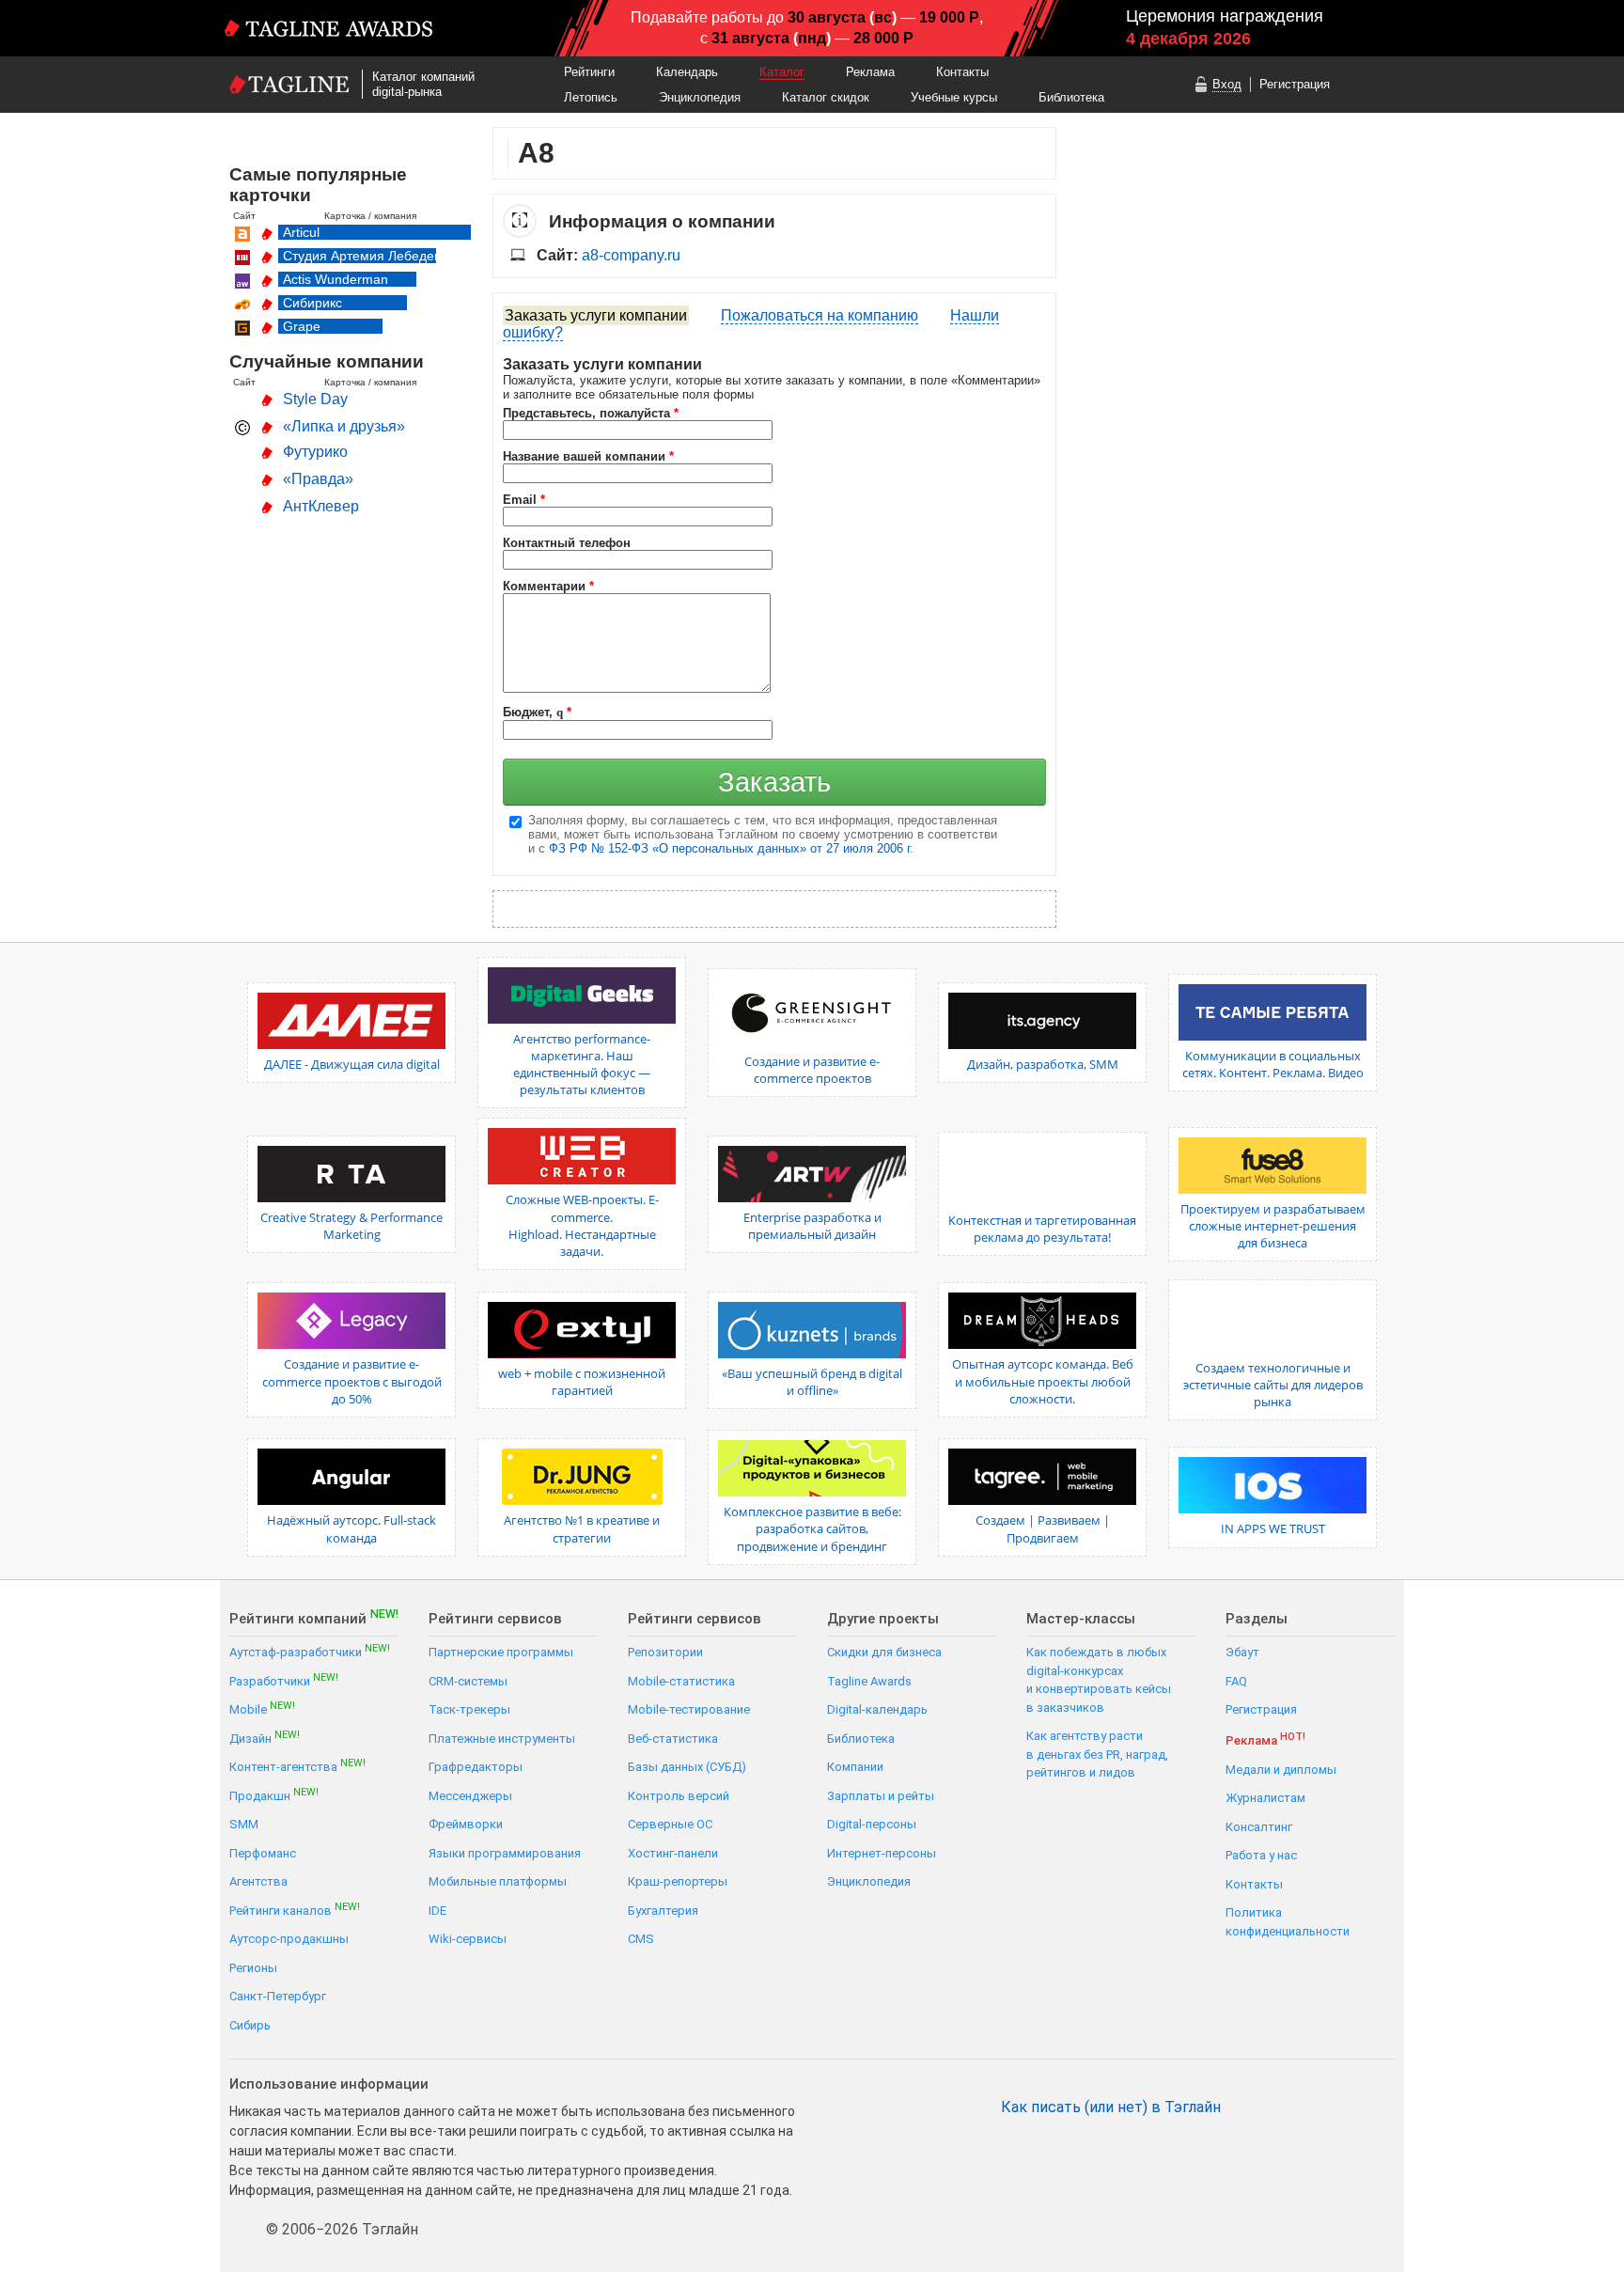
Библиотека (1071, 97)
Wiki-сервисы (468, 1939)
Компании (855, 1767)
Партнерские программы (501, 1652)
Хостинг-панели (673, 1853)
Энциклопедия (700, 97)
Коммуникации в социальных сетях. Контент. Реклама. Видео (1273, 1064)
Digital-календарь (877, 1709)
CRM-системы (468, 1681)
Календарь (687, 72)
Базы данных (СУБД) (687, 1767)
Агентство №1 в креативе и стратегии (582, 1528)
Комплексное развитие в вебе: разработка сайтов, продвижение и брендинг (812, 1528)
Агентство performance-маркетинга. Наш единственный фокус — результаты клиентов (582, 1065)
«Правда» (318, 479)
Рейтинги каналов (295, 1910)
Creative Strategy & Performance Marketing (351, 1226)
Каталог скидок (826, 97)
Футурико (315, 452)
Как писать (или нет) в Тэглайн (1111, 2107)
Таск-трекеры (469, 1709)
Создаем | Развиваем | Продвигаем (1043, 1528)
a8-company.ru (631, 255)
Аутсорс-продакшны (289, 1939)
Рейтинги (589, 72)
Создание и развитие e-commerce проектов (812, 1070)
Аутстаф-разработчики (310, 1651)
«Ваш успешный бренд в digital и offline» (812, 1382)
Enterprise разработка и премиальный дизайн (812, 1226)
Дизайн (265, 1738)
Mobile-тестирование (689, 1709)
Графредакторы (476, 1767)
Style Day (315, 399)
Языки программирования (505, 1853)
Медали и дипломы (1281, 1770)
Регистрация (1295, 84)
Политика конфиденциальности (1288, 1922)
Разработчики (284, 1680)
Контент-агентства (297, 1766)
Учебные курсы (954, 97)
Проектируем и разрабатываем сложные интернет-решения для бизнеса (1273, 1226)
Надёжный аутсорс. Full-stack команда (351, 1528)
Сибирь (250, 2025)
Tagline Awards (869, 1681)
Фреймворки (466, 1824)
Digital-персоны (872, 1824)
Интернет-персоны (882, 1853)
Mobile (262, 1708)
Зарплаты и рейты (881, 1796)
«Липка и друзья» (344, 426)
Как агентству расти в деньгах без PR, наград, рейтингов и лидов (1097, 1754)
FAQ (1236, 1681)
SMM (244, 1824)
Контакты (962, 72)
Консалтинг (1259, 1827)
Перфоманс (263, 1853)
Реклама (870, 72)
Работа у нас (1261, 1855)
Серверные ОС (670, 1824)
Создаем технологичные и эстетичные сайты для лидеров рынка (1273, 1385)
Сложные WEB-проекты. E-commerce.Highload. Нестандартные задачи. (582, 1225)
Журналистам (1265, 1798)
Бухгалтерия (663, 1911)
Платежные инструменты (502, 1739)
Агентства (258, 1881)
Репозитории (665, 1652)
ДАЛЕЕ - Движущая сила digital (352, 1064)
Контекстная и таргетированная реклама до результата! (1042, 1229)
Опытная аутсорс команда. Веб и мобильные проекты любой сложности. (1043, 1381)
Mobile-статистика (681, 1681)
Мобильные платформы (498, 1881)
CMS (641, 1939)
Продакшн (274, 1795)
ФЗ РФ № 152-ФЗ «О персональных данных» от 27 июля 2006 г (729, 848)
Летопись (591, 97)
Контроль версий (679, 1796)
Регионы (253, 1968)
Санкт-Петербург (278, 1996)
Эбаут (1242, 1652)
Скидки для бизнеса (884, 1652)
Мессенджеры (470, 1796)
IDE (437, 1911)
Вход (1227, 84)
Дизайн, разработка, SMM (1043, 1064)
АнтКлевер (321, 506)
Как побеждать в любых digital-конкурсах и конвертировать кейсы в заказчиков (1099, 1680)
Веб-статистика (673, 1739)
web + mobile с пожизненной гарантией (582, 1382)
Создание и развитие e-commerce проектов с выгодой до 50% (352, 1381)
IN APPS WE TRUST (1273, 1528)
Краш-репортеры (678, 1881)
